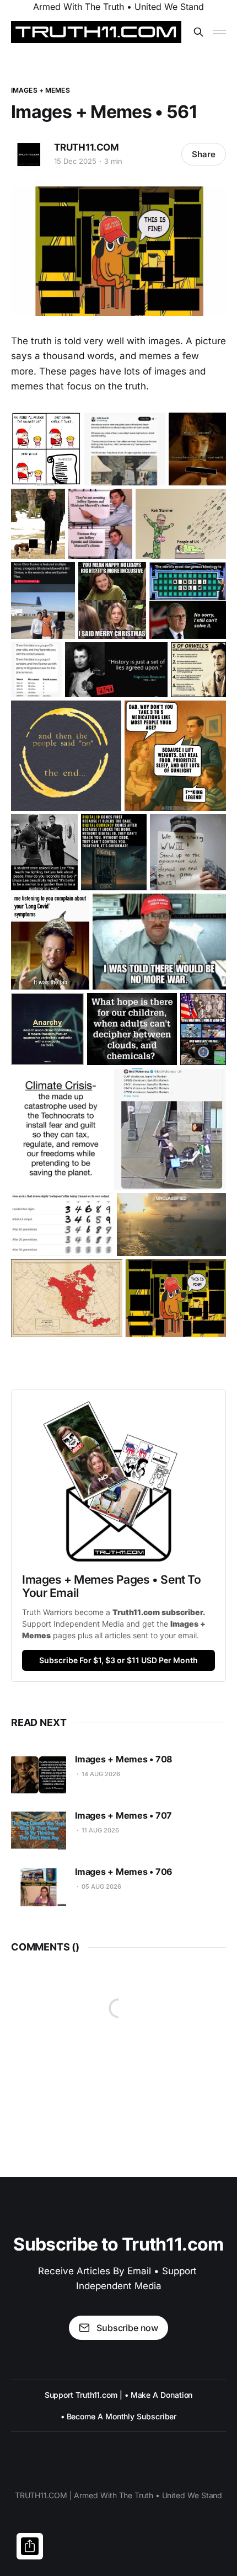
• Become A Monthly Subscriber (119, 2416)
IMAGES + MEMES (41, 90)
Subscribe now (127, 2328)
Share (204, 154)
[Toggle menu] (219, 32)
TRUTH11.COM (87, 147)
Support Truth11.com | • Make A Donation (119, 2395)
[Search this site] (198, 32)
